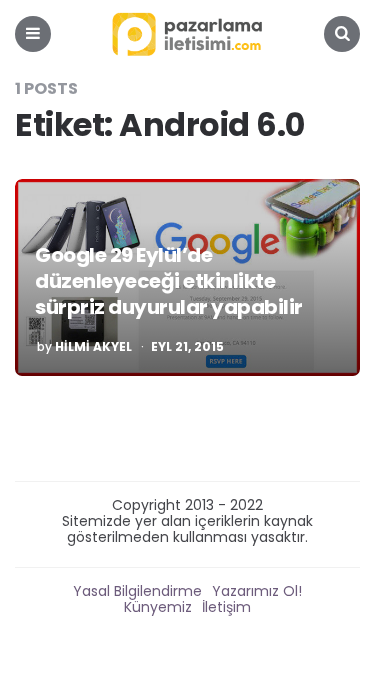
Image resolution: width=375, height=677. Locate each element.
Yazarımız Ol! (257, 591)
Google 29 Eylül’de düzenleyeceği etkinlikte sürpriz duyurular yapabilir (169, 281)
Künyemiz (158, 607)
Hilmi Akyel (93, 347)
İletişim (226, 607)
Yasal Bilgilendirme (137, 591)
